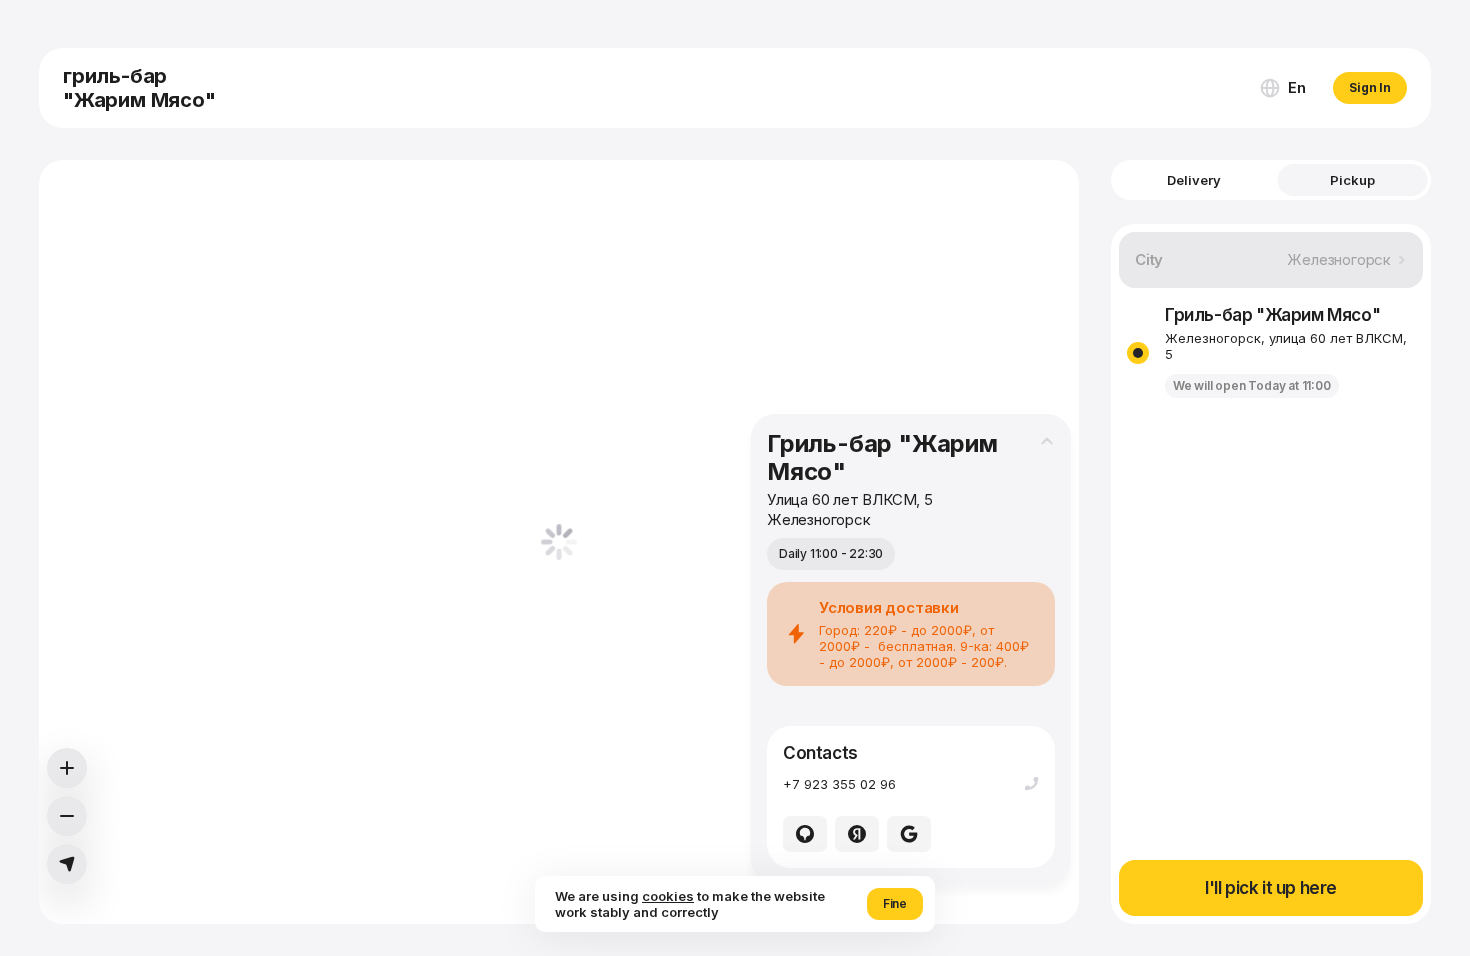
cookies (668, 896)
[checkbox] (1138, 353)
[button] (1282, 88)
